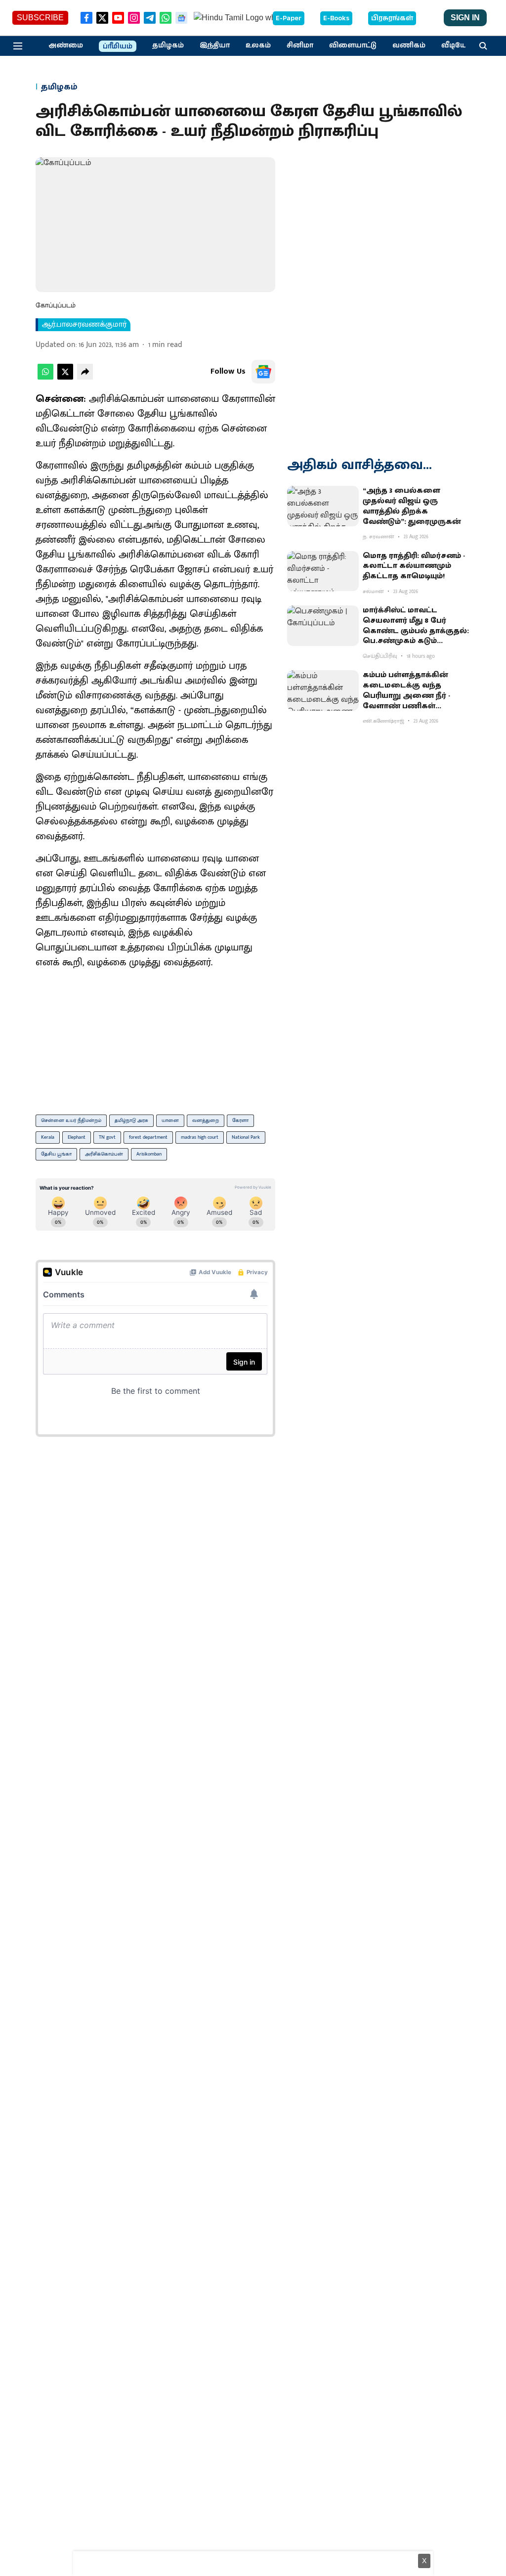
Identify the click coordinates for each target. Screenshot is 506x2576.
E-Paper (289, 18)
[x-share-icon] (65, 377)
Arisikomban (149, 1154)
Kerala (48, 1137)
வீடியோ (456, 45)
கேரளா (240, 1120)
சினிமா (300, 45)
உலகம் (258, 45)
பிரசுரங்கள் (392, 18)
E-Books (336, 18)
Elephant (77, 1137)
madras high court (200, 1137)
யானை (170, 1120)
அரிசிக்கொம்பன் (104, 1154)
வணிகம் (409, 45)
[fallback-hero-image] (323, 506)
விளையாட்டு (353, 45)
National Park (246, 1137)
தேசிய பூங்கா (56, 1154)
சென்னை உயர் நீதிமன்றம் (71, 1120)
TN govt (107, 1137)
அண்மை (66, 45)
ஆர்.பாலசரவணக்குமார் (84, 325)
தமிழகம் (168, 45)
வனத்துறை (206, 1120)
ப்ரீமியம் (118, 46)
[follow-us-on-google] (263, 372)
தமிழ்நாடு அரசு (131, 1120)
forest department (148, 1137)
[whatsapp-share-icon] (45, 377)
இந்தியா (215, 45)
